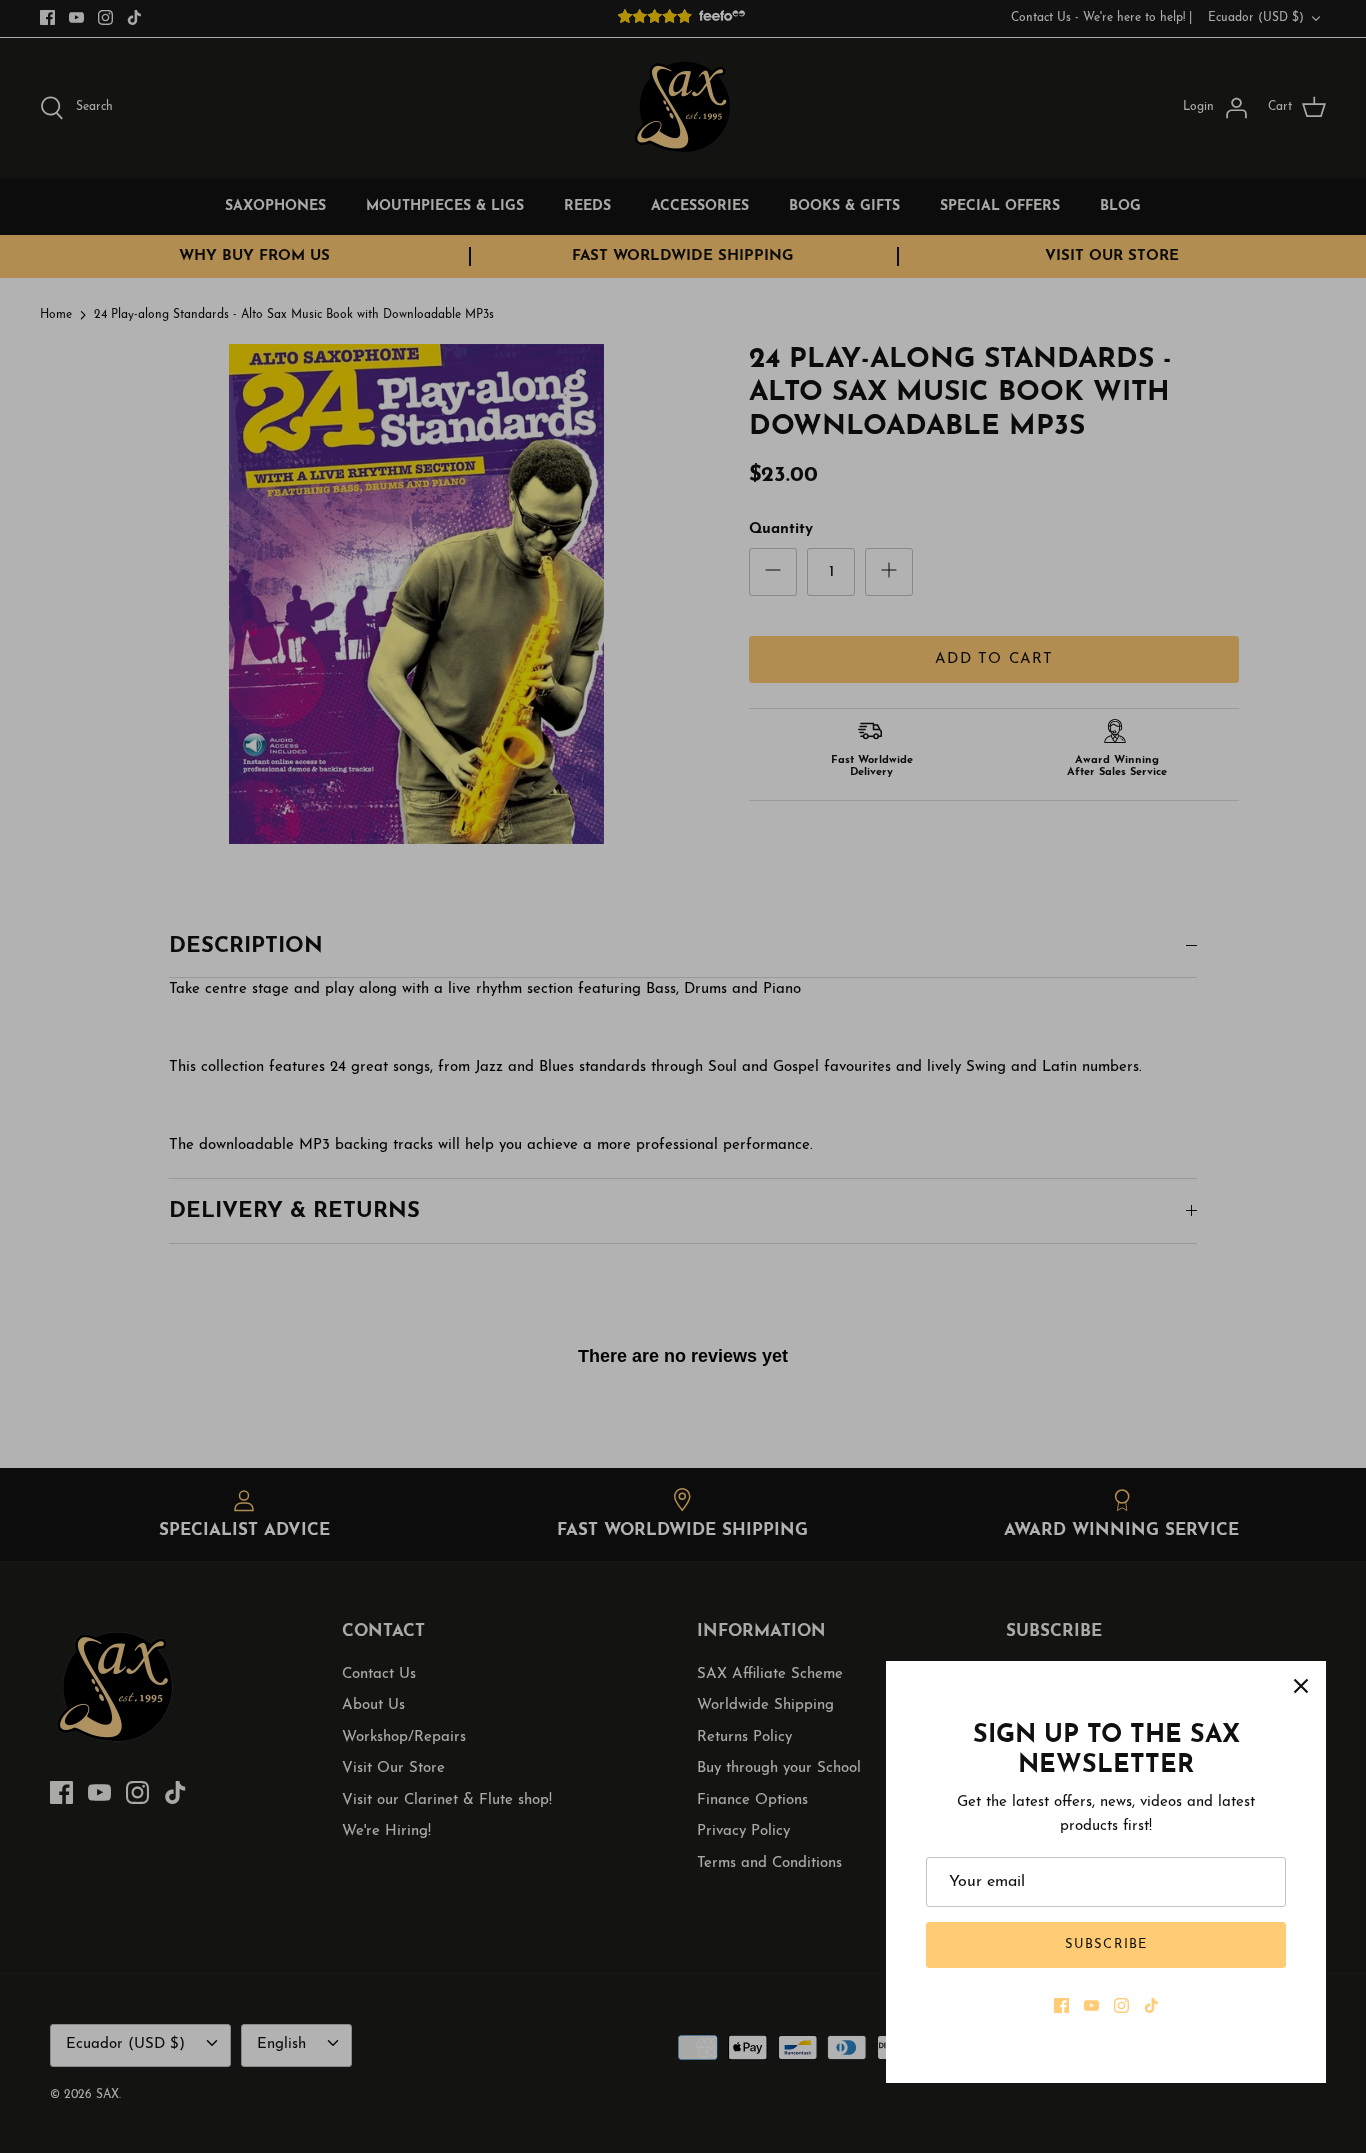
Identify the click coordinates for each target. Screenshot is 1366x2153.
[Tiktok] (1151, 2005)
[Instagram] (1121, 2005)
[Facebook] (1061, 2005)
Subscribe (1105, 1944)
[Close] (1301, 1686)
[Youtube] (1091, 2005)
